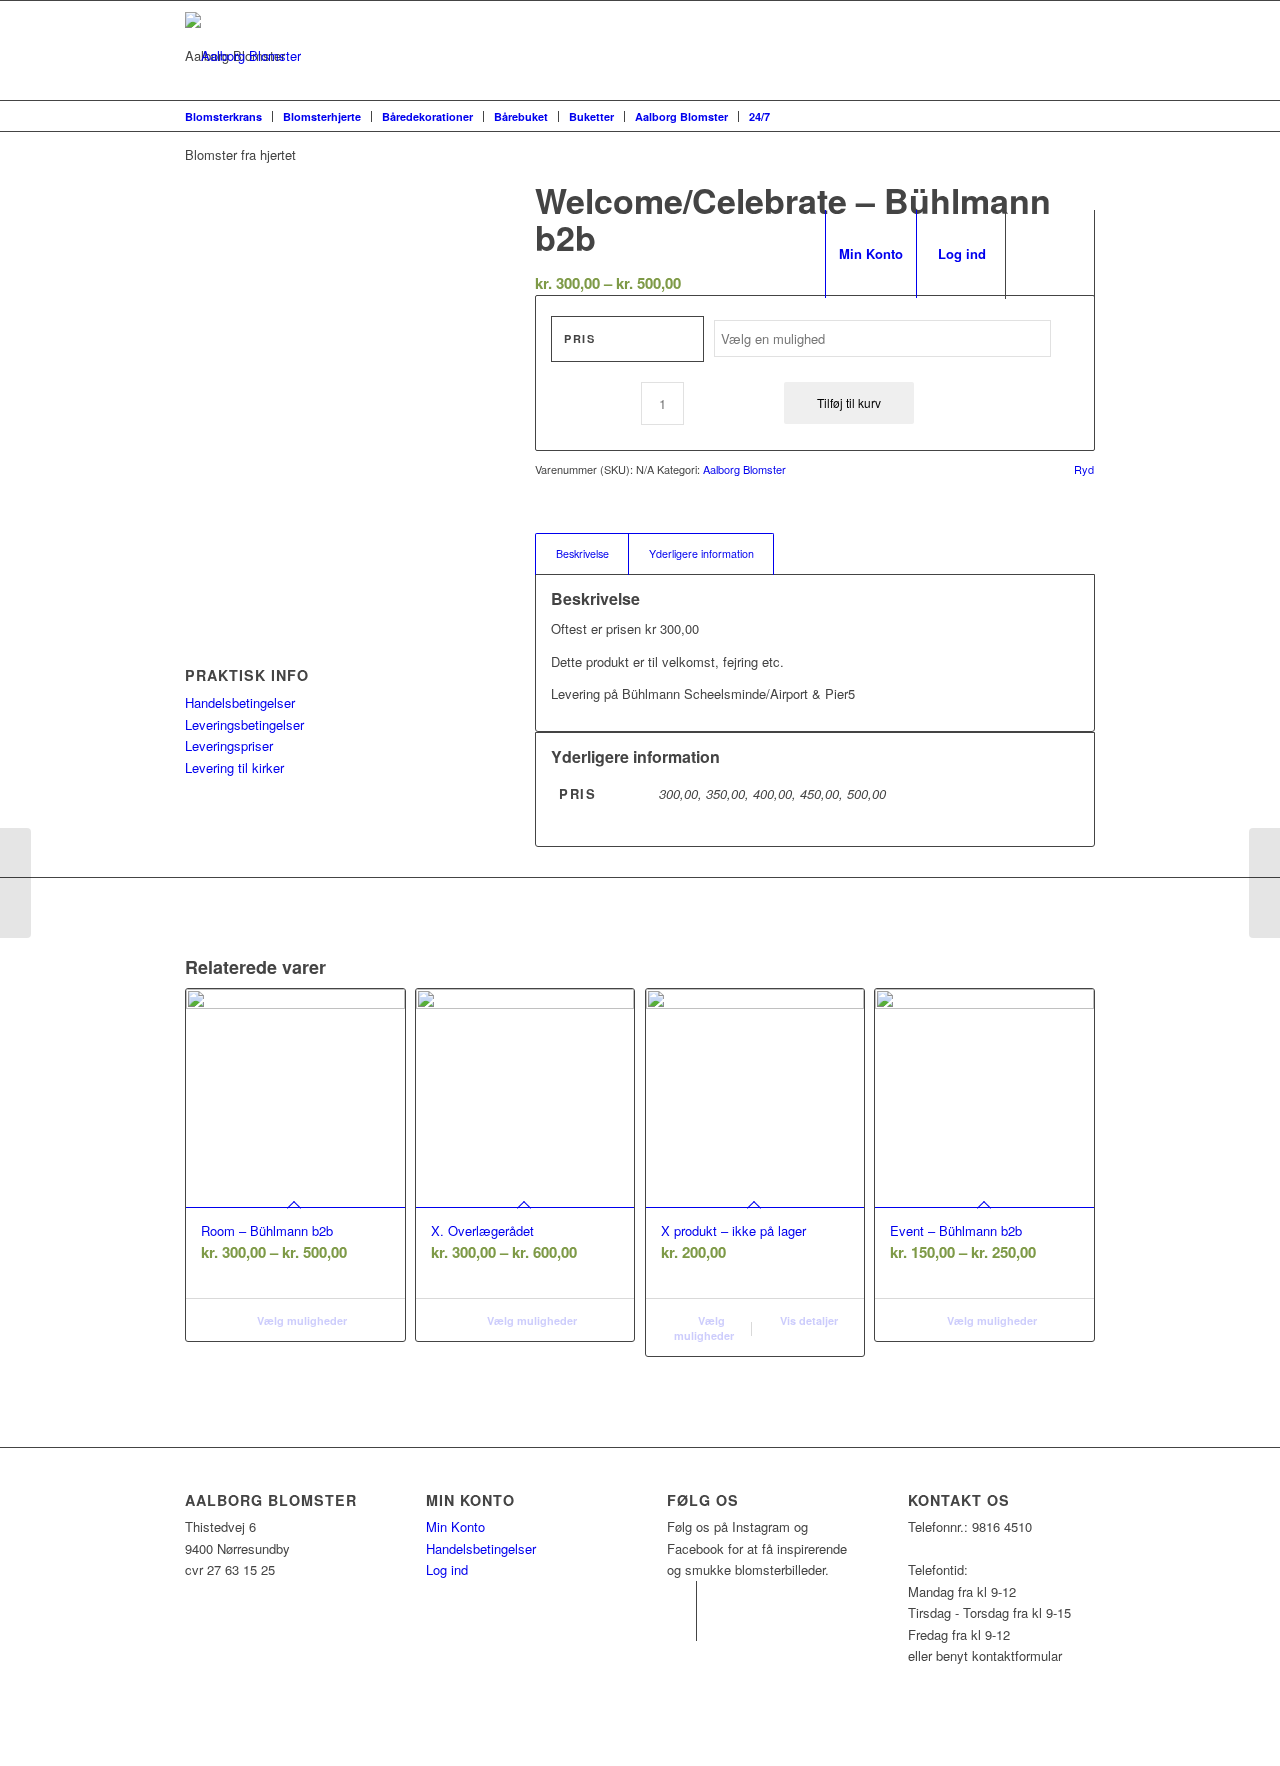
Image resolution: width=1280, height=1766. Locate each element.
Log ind (447, 1569)
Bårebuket (521, 116)
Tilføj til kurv (849, 402)
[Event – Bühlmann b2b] (1264, 883)
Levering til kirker (234, 767)
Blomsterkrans (223, 116)
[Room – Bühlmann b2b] (15, 883)
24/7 (759, 116)
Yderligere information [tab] (701, 553)
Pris (579, 338)
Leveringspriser (229, 745)
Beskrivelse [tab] (582, 553)
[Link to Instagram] (681, 1596)
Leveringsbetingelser (244, 724)
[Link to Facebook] (681, 1626)
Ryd (1084, 469)
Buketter (591, 116)
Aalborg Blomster (681, 116)
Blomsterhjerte (322, 116)
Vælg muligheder (300, 1320)
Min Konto (455, 1526)
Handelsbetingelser (240, 702)
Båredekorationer (427, 116)
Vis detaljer (807, 1320)
